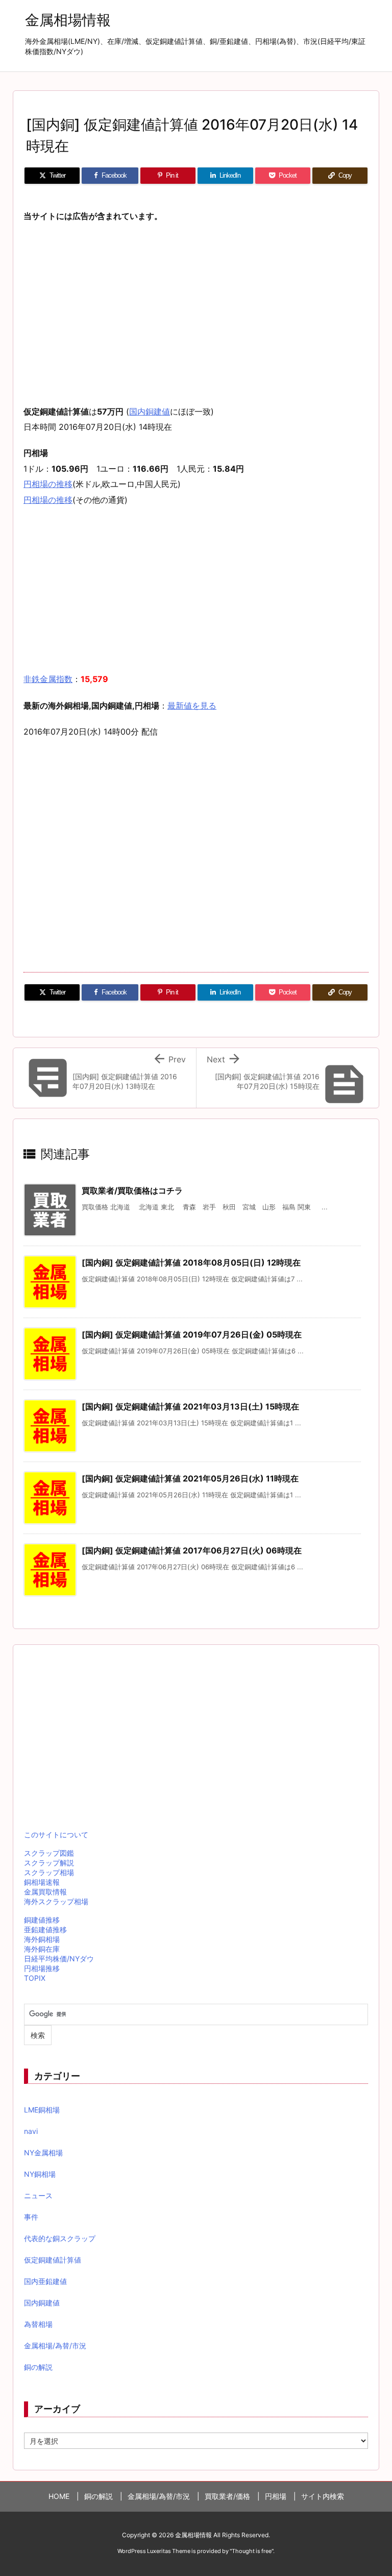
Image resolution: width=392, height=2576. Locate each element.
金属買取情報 (45, 1892)
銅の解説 (38, 2367)
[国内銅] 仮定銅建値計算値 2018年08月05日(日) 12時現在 (191, 1262)
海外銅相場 (42, 1939)
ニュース (38, 2195)
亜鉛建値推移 (45, 1929)
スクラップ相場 (49, 1872)
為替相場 (38, 2324)
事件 (31, 2217)
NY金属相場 (43, 2153)
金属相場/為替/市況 (55, 2346)
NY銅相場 (40, 2174)
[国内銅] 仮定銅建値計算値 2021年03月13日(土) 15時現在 (190, 1406)
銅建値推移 (42, 1920)
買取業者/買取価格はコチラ (132, 1190)
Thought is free (252, 2551)
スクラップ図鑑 (49, 1853)
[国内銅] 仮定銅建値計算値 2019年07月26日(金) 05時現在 (192, 1334)
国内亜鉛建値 (45, 2281)
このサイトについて (56, 1834)
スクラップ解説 (49, 1863)
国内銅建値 (150, 411)
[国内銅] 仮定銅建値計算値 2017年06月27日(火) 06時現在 (192, 1550)
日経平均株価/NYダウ (59, 1959)
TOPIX (35, 1978)
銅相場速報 (42, 1882)
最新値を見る (192, 706)
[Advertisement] (196, 306)
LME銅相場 (42, 2110)
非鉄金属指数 (48, 679)
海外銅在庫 (42, 1949)
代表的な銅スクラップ (60, 2238)
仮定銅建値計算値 (53, 2260)
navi (31, 2131)
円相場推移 (42, 1968)
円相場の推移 (48, 484)
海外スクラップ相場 (56, 1901)
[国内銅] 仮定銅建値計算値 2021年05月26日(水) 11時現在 (190, 1478)
